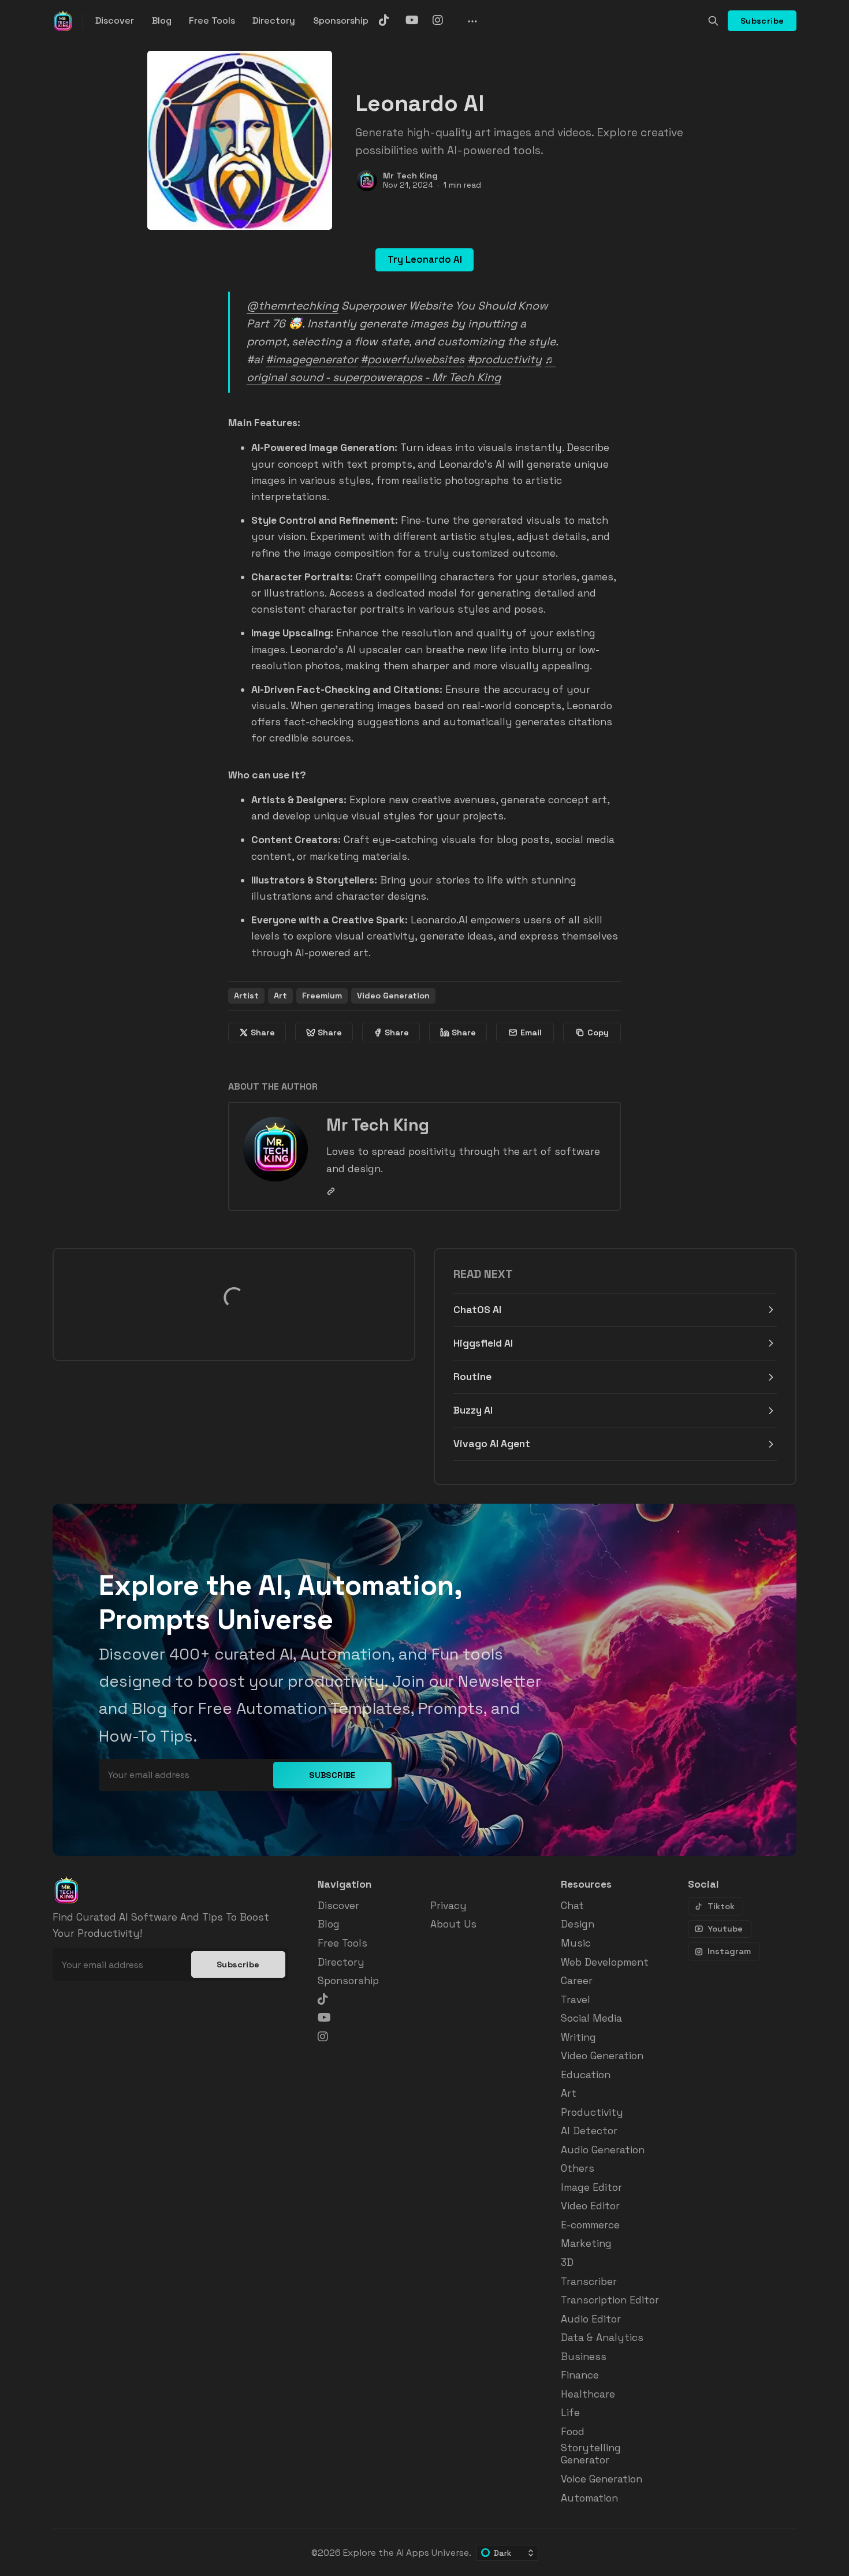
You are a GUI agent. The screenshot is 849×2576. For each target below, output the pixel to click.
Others (578, 2169)
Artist (246, 996)
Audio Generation (603, 2150)
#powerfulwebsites (412, 359)
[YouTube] (417, 20)
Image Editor (591, 2188)
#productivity (504, 359)
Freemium (322, 996)
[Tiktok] (390, 20)
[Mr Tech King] (367, 181)
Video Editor (590, 2206)
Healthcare (588, 2394)
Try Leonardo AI (425, 260)
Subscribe (762, 21)
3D (567, 2263)
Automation (589, 2498)
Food (573, 2432)
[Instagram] (444, 20)
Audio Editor (591, 2319)
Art (280, 996)
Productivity (592, 2113)
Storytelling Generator (591, 2454)
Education (586, 2075)
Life (570, 2413)
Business (584, 2357)
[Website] (331, 1191)
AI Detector (589, 2131)
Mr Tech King (410, 176)
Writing (578, 2038)
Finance (580, 2375)
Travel (576, 2000)
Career (577, 1981)
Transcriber (589, 2282)
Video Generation (393, 996)
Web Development (605, 1962)
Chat (572, 1906)
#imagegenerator (312, 359)
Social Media (591, 2018)
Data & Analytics (602, 2338)
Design (578, 1924)
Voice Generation (602, 2479)
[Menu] (471, 21)
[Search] (713, 21)
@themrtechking (293, 306)
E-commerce (590, 2225)
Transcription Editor (610, 2300)
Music (576, 1943)
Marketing (586, 2244)
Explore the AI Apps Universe (406, 2553)
